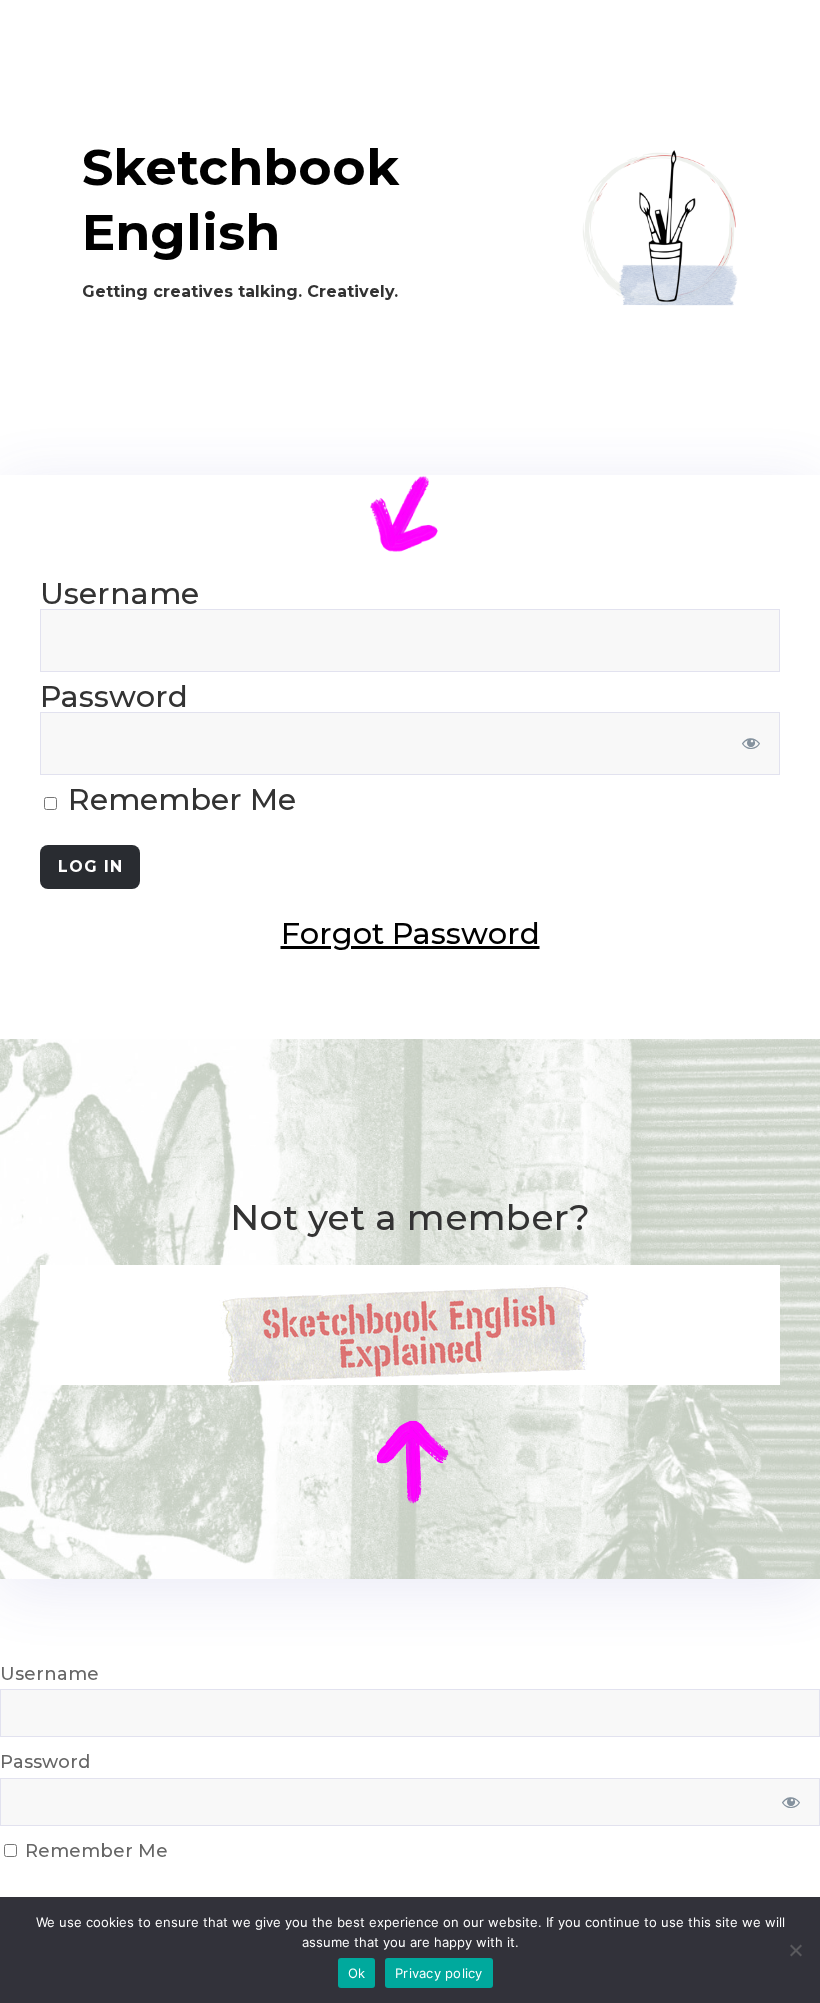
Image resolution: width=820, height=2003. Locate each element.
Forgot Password (410, 933)
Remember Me (178, 800)
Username (119, 593)
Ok (357, 1973)
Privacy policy (439, 1973)
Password (114, 696)
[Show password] (751, 743)
